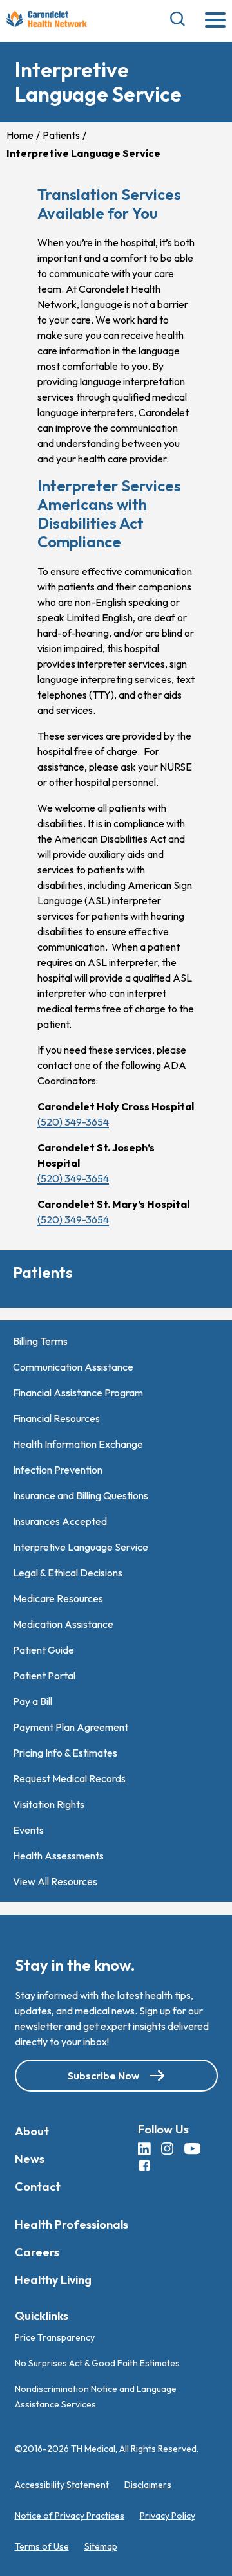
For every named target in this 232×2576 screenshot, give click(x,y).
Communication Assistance (73, 1367)
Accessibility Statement (62, 2485)
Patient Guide (43, 1650)
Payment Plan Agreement (71, 1727)
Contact (38, 2187)
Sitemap (101, 2546)
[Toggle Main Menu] (215, 21)
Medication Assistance (63, 1624)
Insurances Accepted (60, 1521)
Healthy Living (53, 2280)
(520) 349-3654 (73, 1122)
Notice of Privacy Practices (70, 2516)
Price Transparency (55, 2337)
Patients (61, 135)
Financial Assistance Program (78, 1393)
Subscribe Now (103, 2076)
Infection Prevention (58, 1470)
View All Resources (55, 1881)
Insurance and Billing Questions (81, 1495)
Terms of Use (42, 2546)
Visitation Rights (49, 1804)
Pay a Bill (33, 1701)
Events (28, 1830)
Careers (37, 2252)
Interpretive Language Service (81, 1547)
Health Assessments (58, 1856)
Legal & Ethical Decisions (68, 1573)
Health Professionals (72, 2224)
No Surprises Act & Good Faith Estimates (97, 2363)
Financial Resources (56, 1418)
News (30, 2159)
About (32, 2131)
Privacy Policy (168, 2516)
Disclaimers (148, 2485)
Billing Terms (40, 1341)
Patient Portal (44, 1676)
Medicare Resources (58, 1598)
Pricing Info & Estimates (65, 1753)
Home (20, 135)
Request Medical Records (69, 1778)
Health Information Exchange (78, 1444)
